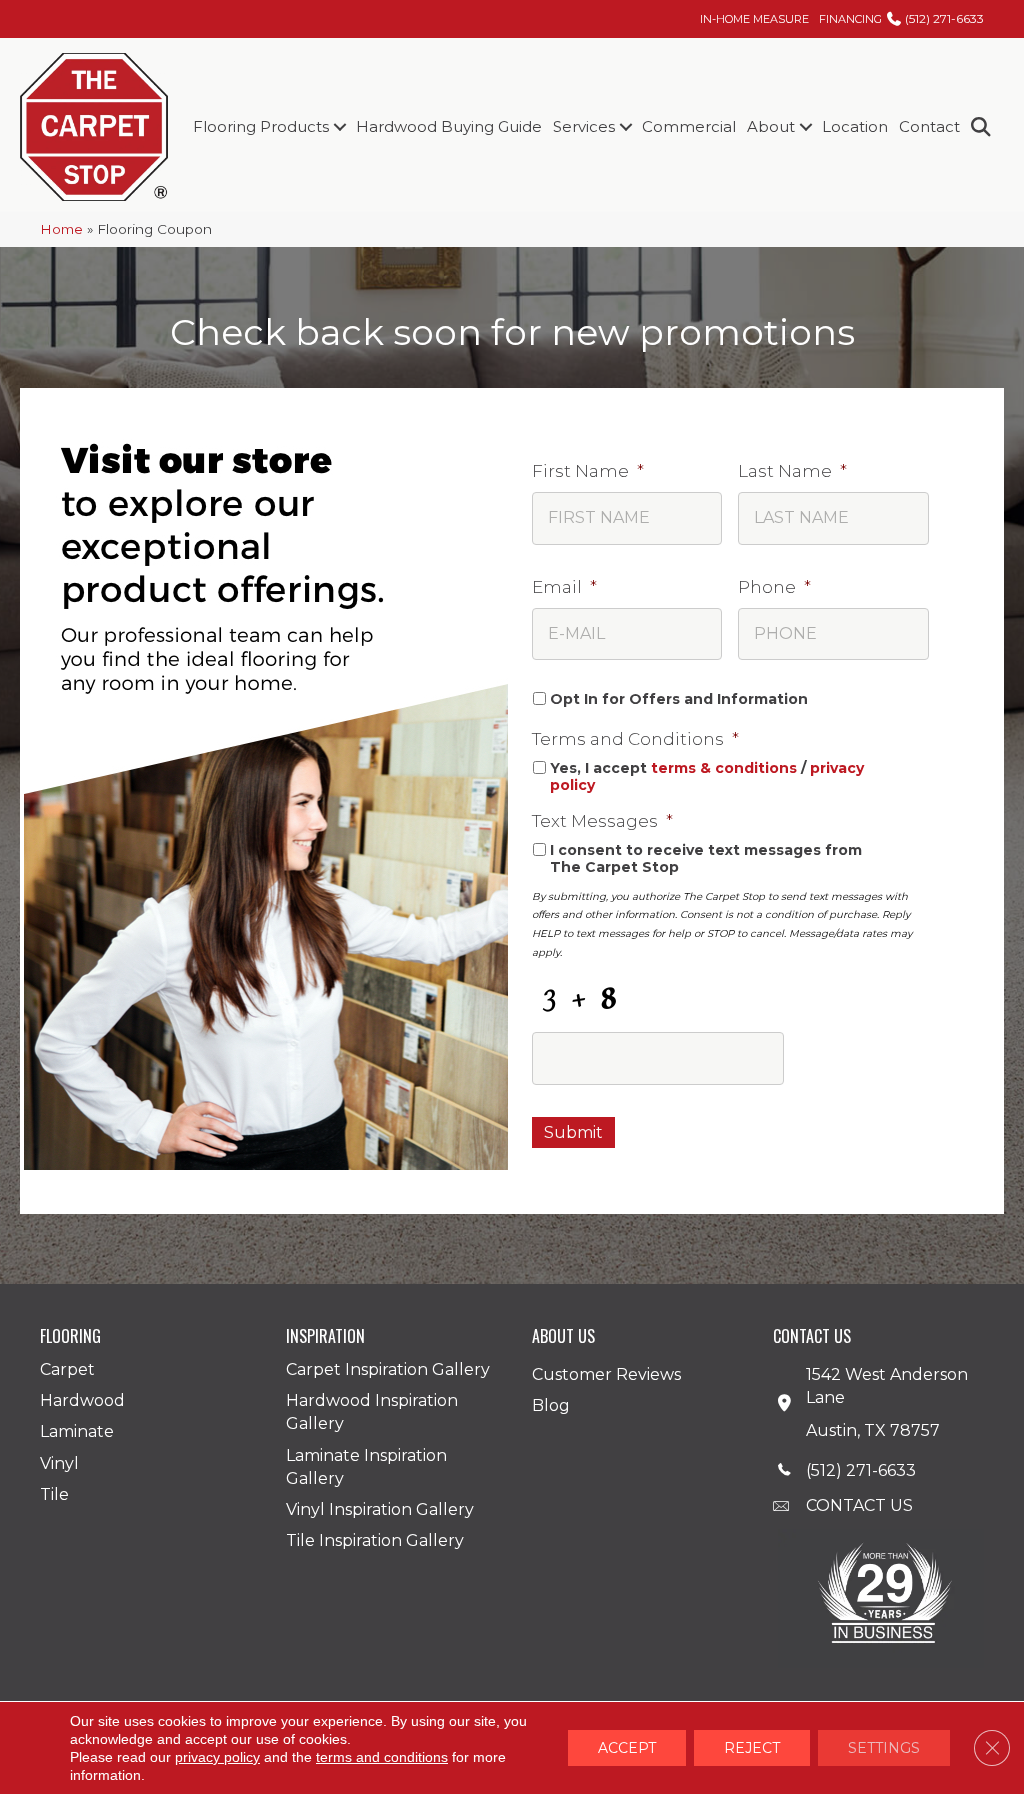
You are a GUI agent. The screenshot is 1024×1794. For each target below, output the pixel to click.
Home (61, 229)
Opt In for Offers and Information (679, 699)
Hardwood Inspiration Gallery (372, 1412)
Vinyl (59, 1463)
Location (855, 126)
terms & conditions (724, 768)
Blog (551, 1405)
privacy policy (217, 1757)
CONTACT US (859, 1505)
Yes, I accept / (707, 777)
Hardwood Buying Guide (449, 126)
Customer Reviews (606, 1374)
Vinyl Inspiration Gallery (380, 1509)
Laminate (77, 1431)
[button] (339, 126)
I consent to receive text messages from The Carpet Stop (706, 859)
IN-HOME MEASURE (754, 19)
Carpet (67, 1369)
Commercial (689, 126)
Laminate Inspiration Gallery (366, 1467)
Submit (573, 1132)
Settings (884, 1748)
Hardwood (82, 1400)
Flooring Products (261, 126)
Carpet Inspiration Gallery (388, 1369)
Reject (752, 1748)
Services (584, 126)
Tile (54, 1494)
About (771, 126)
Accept (627, 1748)
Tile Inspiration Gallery (375, 1540)
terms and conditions (382, 1757)
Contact (929, 126)
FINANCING (850, 19)
